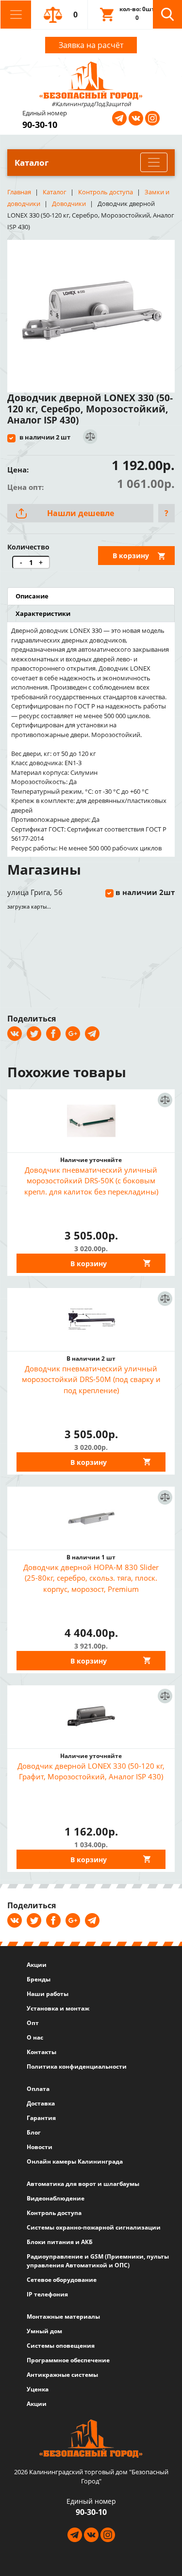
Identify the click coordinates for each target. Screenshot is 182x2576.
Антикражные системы (62, 2375)
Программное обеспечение (68, 2360)
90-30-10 (40, 125)
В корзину (131, 556)
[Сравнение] (90, 437)
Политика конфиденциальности (77, 2066)
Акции (37, 1965)
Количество (28, 547)
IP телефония (47, 2294)
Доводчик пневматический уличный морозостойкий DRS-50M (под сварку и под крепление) (91, 1379)
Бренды (39, 1979)
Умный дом (44, 2331)
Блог (34, 2132)
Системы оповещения (61, 2346)
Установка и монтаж (58, 2008)
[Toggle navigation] (16, 15)
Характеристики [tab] (43, 613)
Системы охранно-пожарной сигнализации (94, 2227)
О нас (35, 2037)
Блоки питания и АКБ (60, 2242)
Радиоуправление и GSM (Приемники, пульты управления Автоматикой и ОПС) (98, 2261)
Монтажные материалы (63, 2317)
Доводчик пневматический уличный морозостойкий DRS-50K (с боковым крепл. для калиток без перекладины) (91, 1181)
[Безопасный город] (91, 79)
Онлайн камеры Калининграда (75, 2161)
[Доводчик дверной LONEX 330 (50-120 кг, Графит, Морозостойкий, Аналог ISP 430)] (91, 1717)
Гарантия (41, 2118)
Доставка (41, 2103)
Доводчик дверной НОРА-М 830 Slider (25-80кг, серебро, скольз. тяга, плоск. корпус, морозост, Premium (91, 1578)
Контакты (41, 2052)
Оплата (38, 2089)
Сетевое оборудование (62, 2280)
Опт (33, 2023)
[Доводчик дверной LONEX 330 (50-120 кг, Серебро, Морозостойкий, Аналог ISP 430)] (91, 313)
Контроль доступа (54, 2213)
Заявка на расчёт (91, 45)
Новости (40, 2147)
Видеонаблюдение (56, 2198)
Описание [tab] (32, 596)
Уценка (38, 2389)
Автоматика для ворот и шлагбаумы (83, 2184)
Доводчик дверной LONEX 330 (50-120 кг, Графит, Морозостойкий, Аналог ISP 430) (91, 1771)
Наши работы (48, 1994)
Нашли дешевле (81, 513)
